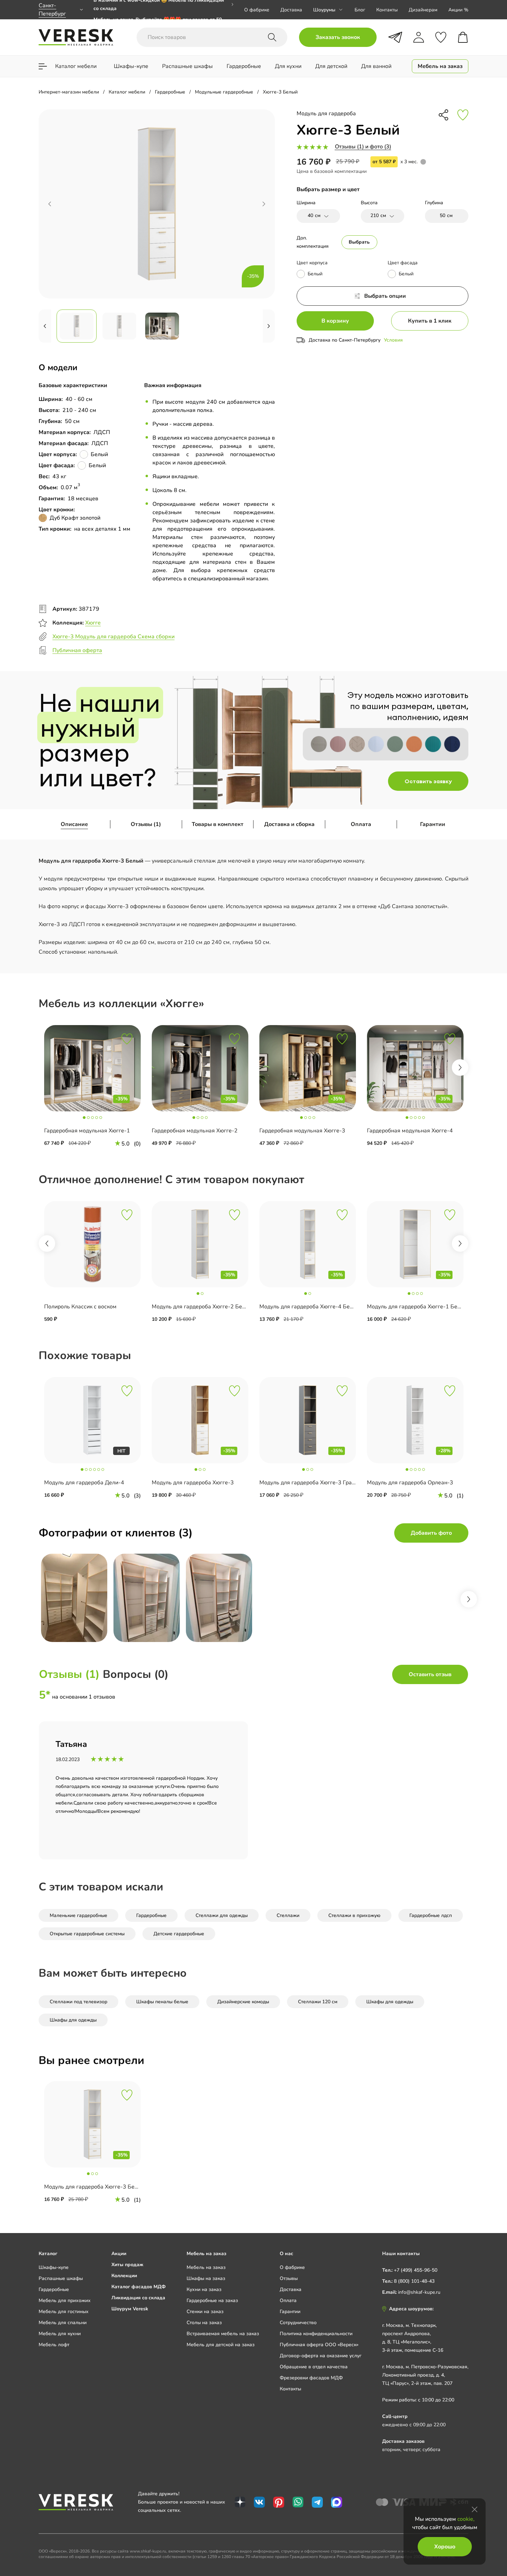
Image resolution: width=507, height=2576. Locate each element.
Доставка (291, 10)
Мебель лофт (54, 2345)
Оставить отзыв (430, 1674)
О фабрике (257, 10)
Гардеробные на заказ (212, 2300)
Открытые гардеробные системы (87, 1934)
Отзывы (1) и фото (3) (363, 147)
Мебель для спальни (63, 2323)
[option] (164, 10)
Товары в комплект (218, 824)
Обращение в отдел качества (314, 2367)
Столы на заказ (204, 2323)
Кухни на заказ (204, 2289)
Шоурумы (324, 10)
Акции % (458, 10)
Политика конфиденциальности (316, 2334)
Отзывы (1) (146, 824)
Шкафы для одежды (390, 2002)
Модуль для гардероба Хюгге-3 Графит (311, 1483)
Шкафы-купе (54, 2267)
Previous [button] (47, 1243)
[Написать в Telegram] (395, 37)
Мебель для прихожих (65, 2300)
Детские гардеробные (179, 1934)
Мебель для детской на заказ (221, 2345)
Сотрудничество (298, 2323)
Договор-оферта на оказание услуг (321, 2356)
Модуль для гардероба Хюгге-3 (193, 1483)
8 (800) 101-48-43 (414, 2281)
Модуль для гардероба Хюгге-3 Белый (95, 2187)
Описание (74, 824)
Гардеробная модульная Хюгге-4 (410, 1131)
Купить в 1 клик (430, 321)
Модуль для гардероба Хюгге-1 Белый (417, 1307)
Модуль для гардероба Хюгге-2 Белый (202, 1307)
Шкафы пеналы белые (162, 2002)
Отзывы (289, 2278)
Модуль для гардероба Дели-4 (84, 1483)
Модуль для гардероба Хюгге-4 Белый (310, 1307)
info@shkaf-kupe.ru (419, 2292)
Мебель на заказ (206, 2267)
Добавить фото (431, 1533)
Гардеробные (151, 1915)
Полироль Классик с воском (80, 1307)
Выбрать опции (385, 296)
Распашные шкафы (61, 2278)
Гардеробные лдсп (431, 1915)
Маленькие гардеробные (78, 1915)
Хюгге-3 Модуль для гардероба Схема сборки (113, 637)
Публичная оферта (77, 650)
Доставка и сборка (289, 824)
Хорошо (445, 2547)
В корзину (335, 321)
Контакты (387, 10)
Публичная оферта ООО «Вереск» (319, 2345)
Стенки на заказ (205, 2312)
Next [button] (460, 1068)
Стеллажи (288, 1915)
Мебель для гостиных (64, 2312)
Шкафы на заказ (206, 2278)
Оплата (361, 824)
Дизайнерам (423, 10)
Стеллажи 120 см (318, 2002)
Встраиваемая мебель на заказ (223, 2334)
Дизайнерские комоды (243, 2002)
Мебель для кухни (60, 2334)
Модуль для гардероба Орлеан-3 (410, 1483)
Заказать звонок (338, 37)
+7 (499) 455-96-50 (416, 2270)
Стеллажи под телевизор (78, 2002)
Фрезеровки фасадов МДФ (311, 2378)
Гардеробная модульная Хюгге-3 (302, 1131)
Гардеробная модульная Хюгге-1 (87, 1131)
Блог (360, 10)
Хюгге (93, 623)
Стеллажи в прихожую (354, 1915)
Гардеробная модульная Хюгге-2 (195, 1131)
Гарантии (433, 824)
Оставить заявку (428, 781)
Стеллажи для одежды (222, 1915)
